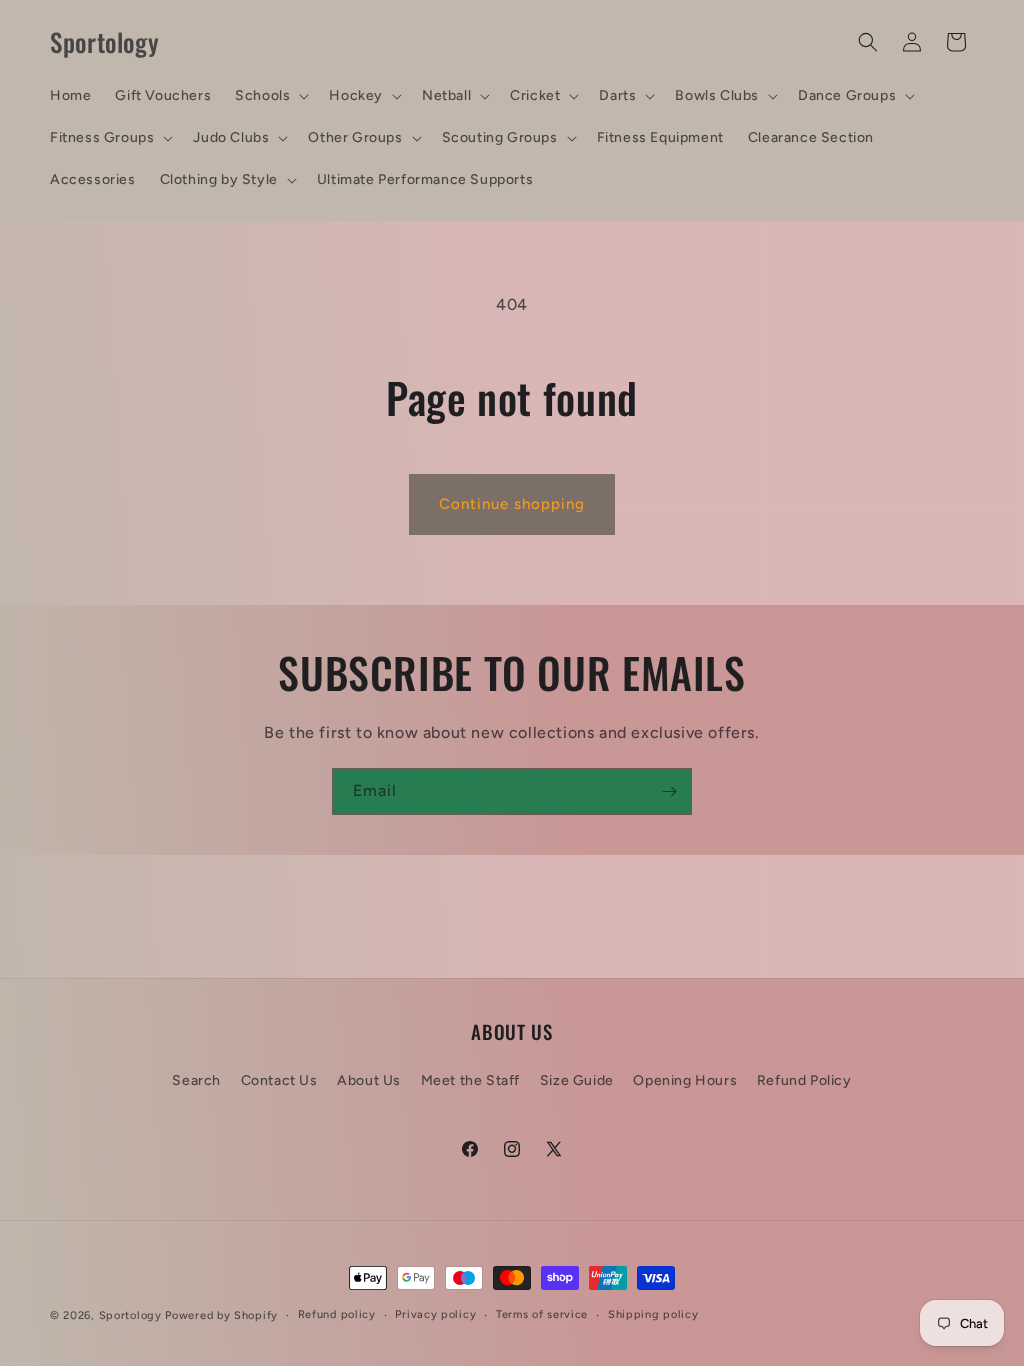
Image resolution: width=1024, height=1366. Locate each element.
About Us (369, 1080)
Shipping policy (653, 1314)
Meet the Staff (470, 1080)
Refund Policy (804, 1080)
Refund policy (337, 1314)
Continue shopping (512, 504)
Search (196, 1080)
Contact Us (279, 1080)
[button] (270, 96)
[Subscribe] (669, 791)
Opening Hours (685, 1080)
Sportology (130, 1315)
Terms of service (542, 1314)
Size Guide (577, 1080)
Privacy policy (435, 1314)
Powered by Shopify (221, 1315)
